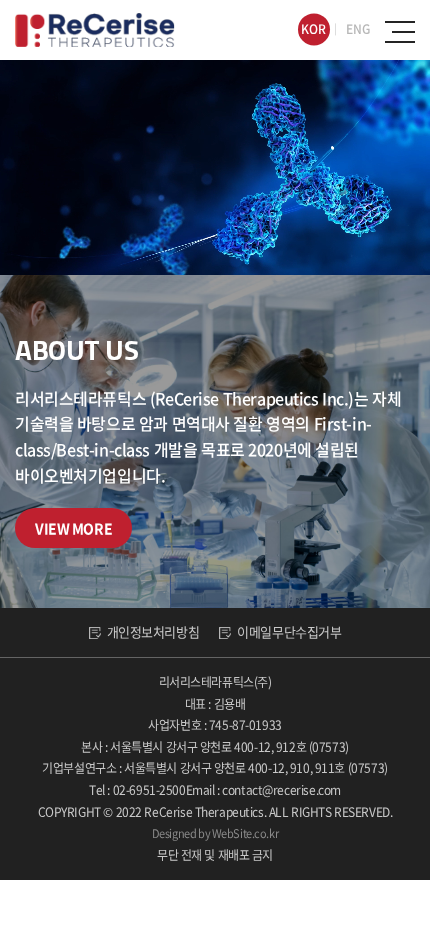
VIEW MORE (73, 528)
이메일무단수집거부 (289, 631)
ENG (358, 29)
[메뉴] (400, 32)
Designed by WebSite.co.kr (215, 833)
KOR (313, 29)
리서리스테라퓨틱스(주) (95, 30)
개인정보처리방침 (153, 631)
